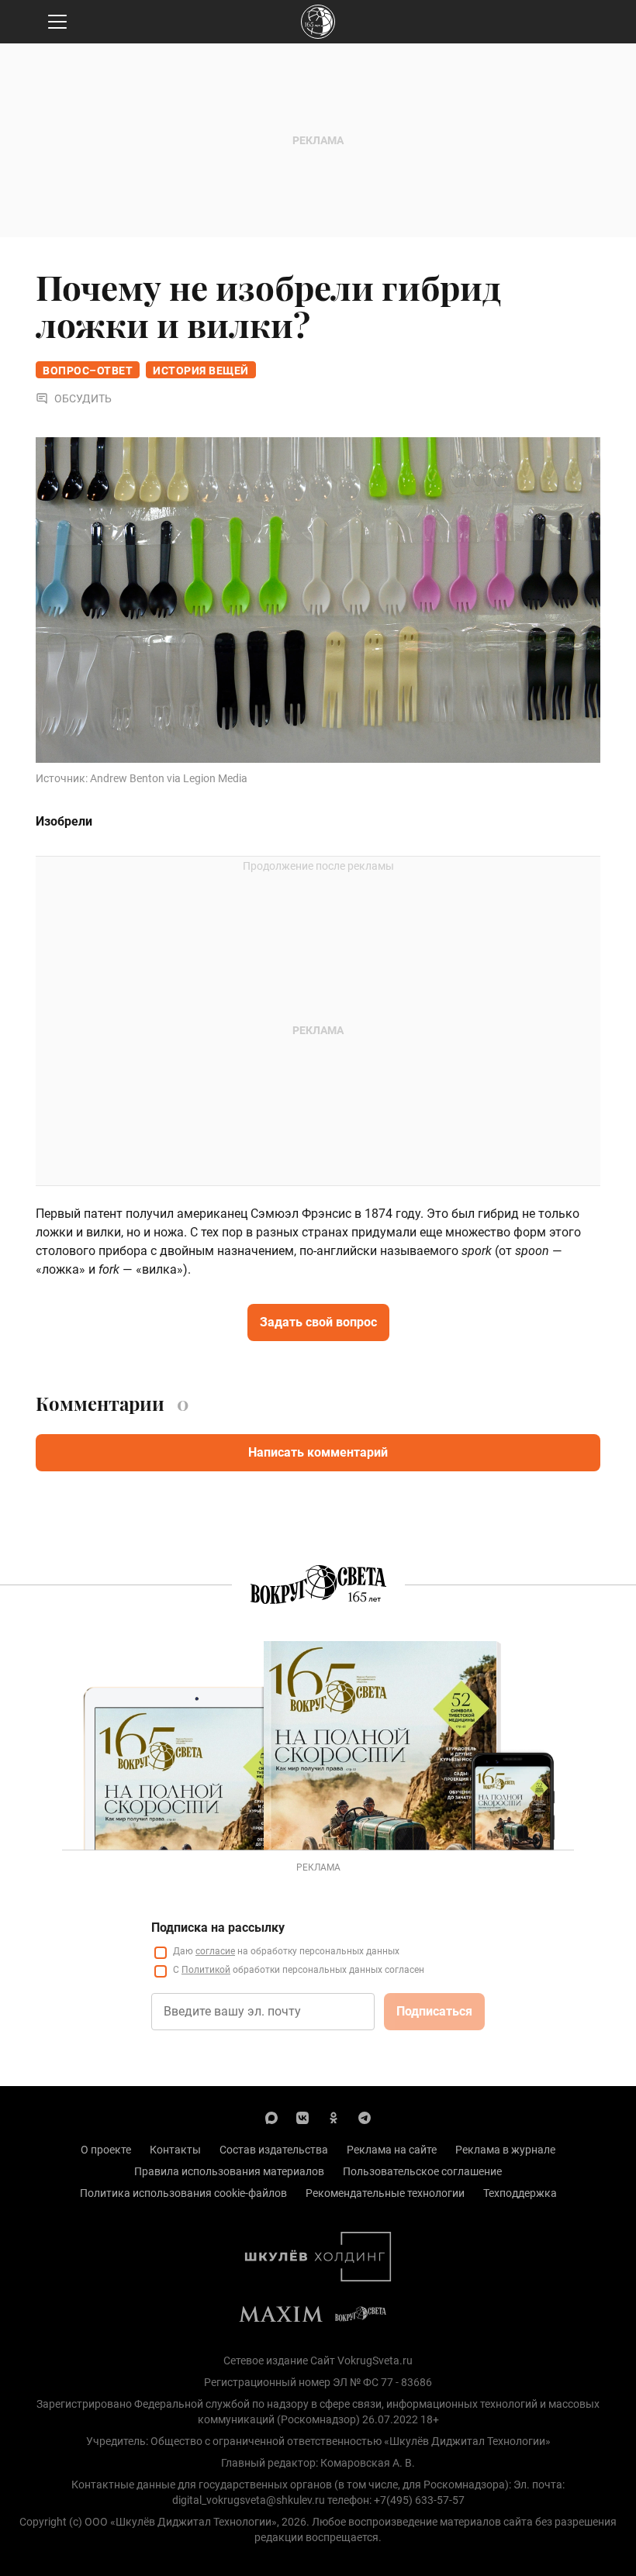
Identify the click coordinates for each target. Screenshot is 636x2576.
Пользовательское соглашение (422, 2171)
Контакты (175, 2150)
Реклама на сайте (392, 2150)
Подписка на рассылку (218, 1928)
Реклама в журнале (505, 2150)
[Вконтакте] (302, 2117)
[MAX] (271, 2117)
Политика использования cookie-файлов (183, 2193)
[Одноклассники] (334, 2117)
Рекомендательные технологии (385, 2193)
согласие (215, 1951)
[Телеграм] (365, 2117)
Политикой (206, 1970)
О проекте (106, 2150)
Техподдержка (520, 2193)
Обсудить (83, 398)
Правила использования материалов (229, 2171)
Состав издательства (274, 2150)
